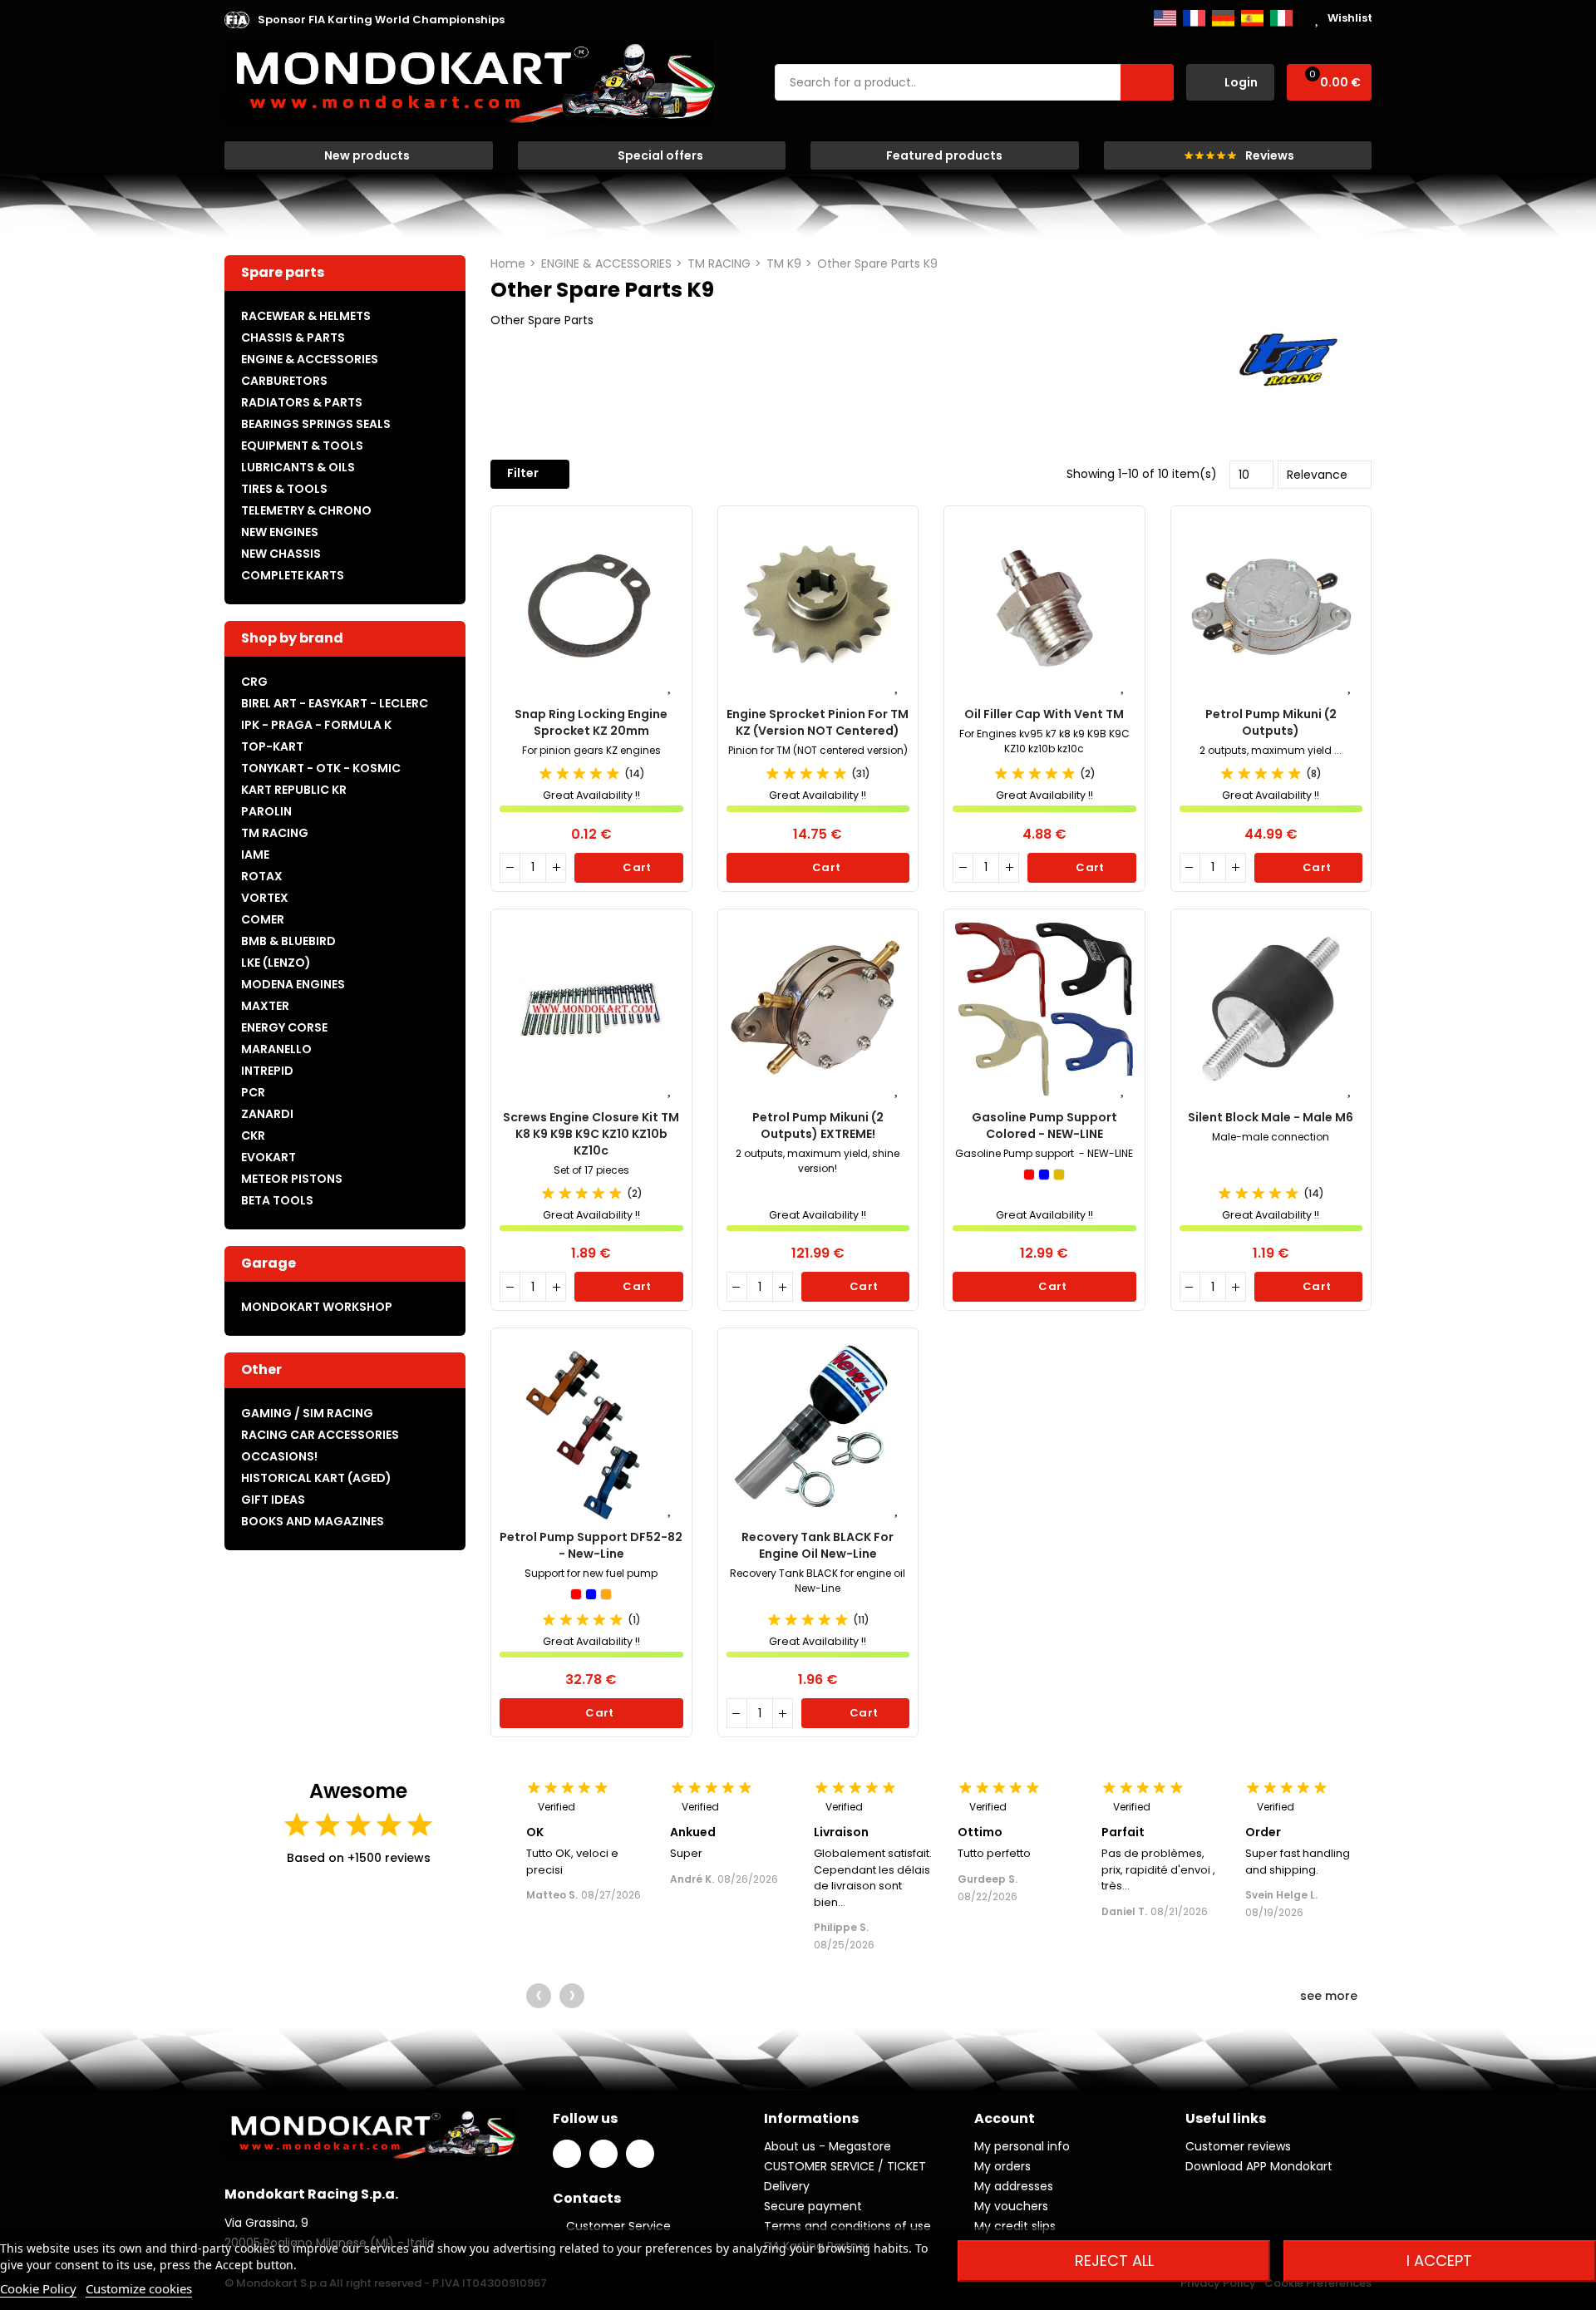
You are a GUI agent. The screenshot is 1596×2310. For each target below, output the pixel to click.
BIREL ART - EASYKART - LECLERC (335, 703)
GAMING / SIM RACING (307, 1413)
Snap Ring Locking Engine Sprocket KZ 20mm (591, 722)
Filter (523, 473)
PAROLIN (266, 811)
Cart (636, 867)
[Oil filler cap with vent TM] (1044, 606)
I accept (1439, 2261)
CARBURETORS (284, 381)
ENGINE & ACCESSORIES (310, 359)
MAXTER (265, 1006)
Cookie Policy (38, 2288)
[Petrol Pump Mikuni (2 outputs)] (1271, 606)
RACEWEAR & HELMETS (306, 316)
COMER (263, 919)
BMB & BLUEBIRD (288, 941)
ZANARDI (267, 1114)
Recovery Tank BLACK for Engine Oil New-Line (818, 1545)
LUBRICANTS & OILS (298, 467)
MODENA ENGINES (293, 984)
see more (1330, 1996)
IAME (255, 855)
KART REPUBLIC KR (294, 790)
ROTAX (262, 876)
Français (1194, 18)
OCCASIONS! (279, 1456)
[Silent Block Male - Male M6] (1271, 1010)
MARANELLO (276, 1049)
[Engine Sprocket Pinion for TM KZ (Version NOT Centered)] (818, 606)
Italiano (1281, 18)
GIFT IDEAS (273, 1500)
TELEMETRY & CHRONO (306, 510)
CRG (254, 682)
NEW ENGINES (280, 532)
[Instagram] (603, 2154)
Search (1147, 82)
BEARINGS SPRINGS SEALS (316, 424)
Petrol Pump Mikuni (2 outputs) (1271, 722)
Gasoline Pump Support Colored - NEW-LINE (1044, 1125)
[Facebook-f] (567, 2154)
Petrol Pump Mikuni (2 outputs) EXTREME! (818, 1125)
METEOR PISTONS (292, 1179)
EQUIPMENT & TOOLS (302, 446)
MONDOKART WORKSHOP (317, 1307)
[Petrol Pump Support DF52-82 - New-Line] (591, 1428)
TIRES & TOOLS (284, 489)
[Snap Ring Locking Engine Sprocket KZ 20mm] (591, 606)
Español (1252, 18)
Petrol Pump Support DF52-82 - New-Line (591, 1545)
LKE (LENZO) (276, 963)
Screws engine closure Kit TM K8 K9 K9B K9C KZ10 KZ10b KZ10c (591, 1134)
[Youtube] (640, 2154)
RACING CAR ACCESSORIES (320, 1435)
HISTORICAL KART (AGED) (316, 1478)
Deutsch (1223, 18)
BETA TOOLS (277, 1200)
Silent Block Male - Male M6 (1271, 1117)
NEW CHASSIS (281, 554)
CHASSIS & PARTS (293, 337)
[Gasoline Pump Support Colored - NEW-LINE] (1044, 1010)
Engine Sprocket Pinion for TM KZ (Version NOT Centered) (818, 722)
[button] (381, 20)
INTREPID (267, 1071)
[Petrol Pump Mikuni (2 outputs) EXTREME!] (818, 1010)
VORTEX (265, 898)
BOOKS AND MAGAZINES (313, 1521)
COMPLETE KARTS (293, 575)
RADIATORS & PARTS (302, 402)
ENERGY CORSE (284, 1027)
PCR (253, 1092)
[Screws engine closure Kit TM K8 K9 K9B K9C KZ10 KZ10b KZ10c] (591, 1010)
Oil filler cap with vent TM (1044, 714)
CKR (253, 1135)
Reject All (1114, 2261)
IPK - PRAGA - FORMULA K (316, 725)
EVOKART (268, 1157)
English (1165, 18)
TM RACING (275, 833)
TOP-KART (272, 746)
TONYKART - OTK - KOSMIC (321, 768)
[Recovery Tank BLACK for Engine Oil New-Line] (818, 1428)
